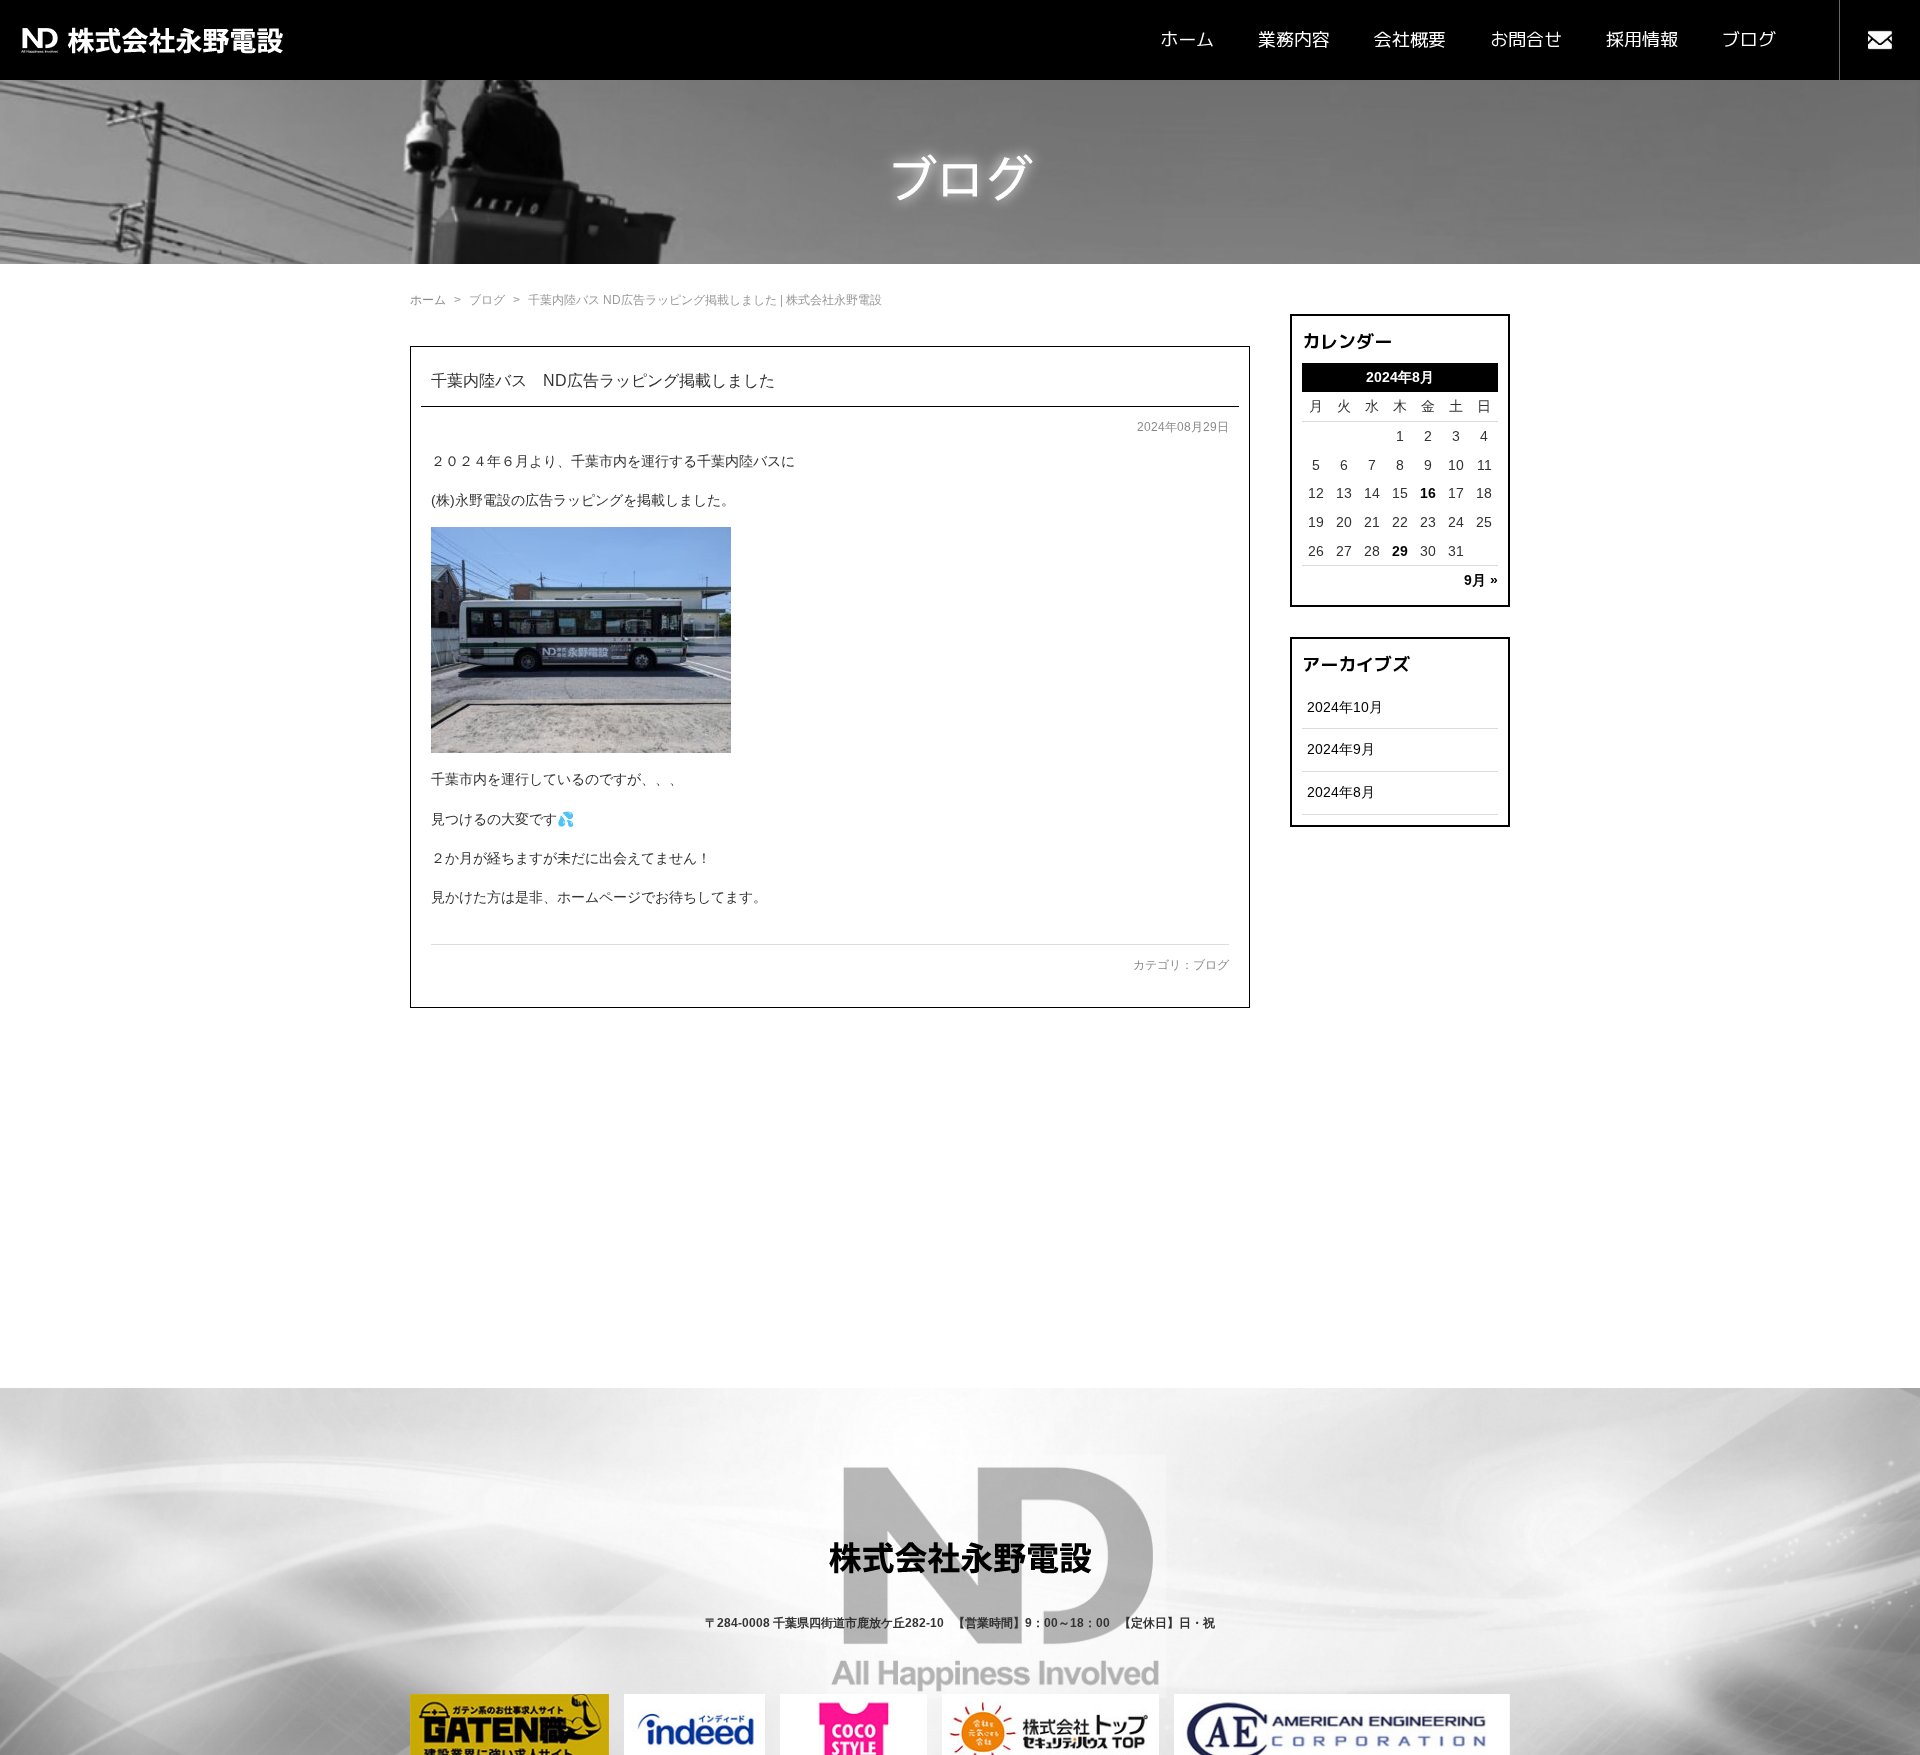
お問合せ (1526, 39)
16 (1428, 493)
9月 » (1481, 580)
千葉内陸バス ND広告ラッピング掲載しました (603, 380)
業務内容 (1294, 39)
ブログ (1749, 39)
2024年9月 (1341, 749)
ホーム (1187, 39)
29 (1400, 551)
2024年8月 (1341, 792)
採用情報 (1642, 39)
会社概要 (1410, 39)
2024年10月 (1345, 707)
